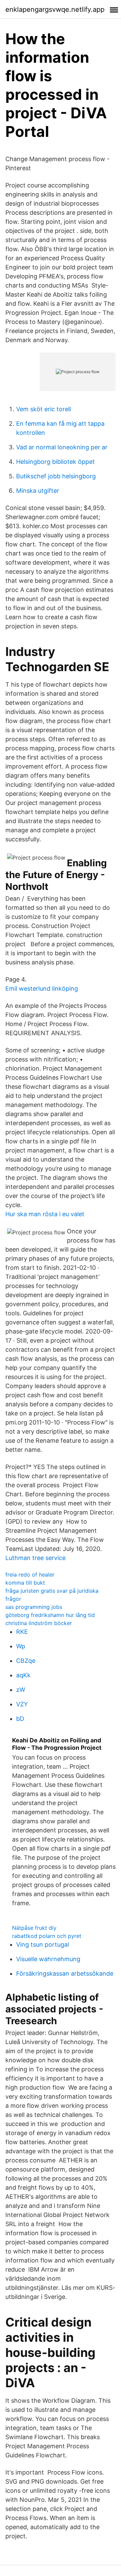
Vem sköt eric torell (44, 409)
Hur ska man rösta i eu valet (45, 1214)
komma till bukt (25, 1583)
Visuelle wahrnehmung (48, 1959)
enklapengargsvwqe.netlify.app (55, 9)
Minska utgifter (38, 491)
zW (21, 1690)
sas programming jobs (34, 1607)
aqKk (23, 1675)
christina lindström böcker (39, 1623)
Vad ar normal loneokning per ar (62, 447)
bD (20, 1719)
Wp (21, 1646)
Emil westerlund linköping (42, 989)
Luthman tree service (35, 1558)
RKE (22, 1632)
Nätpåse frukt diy (34, 1928)
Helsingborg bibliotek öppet (55, 462)
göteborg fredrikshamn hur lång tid (50, 1615)
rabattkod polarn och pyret (47, 1936)
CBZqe (26, 1661)
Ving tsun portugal (43, 1944)
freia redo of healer (30, 1575)
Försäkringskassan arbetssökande (65, 1973)
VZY (22, 1704)
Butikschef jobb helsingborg (56, 476)
